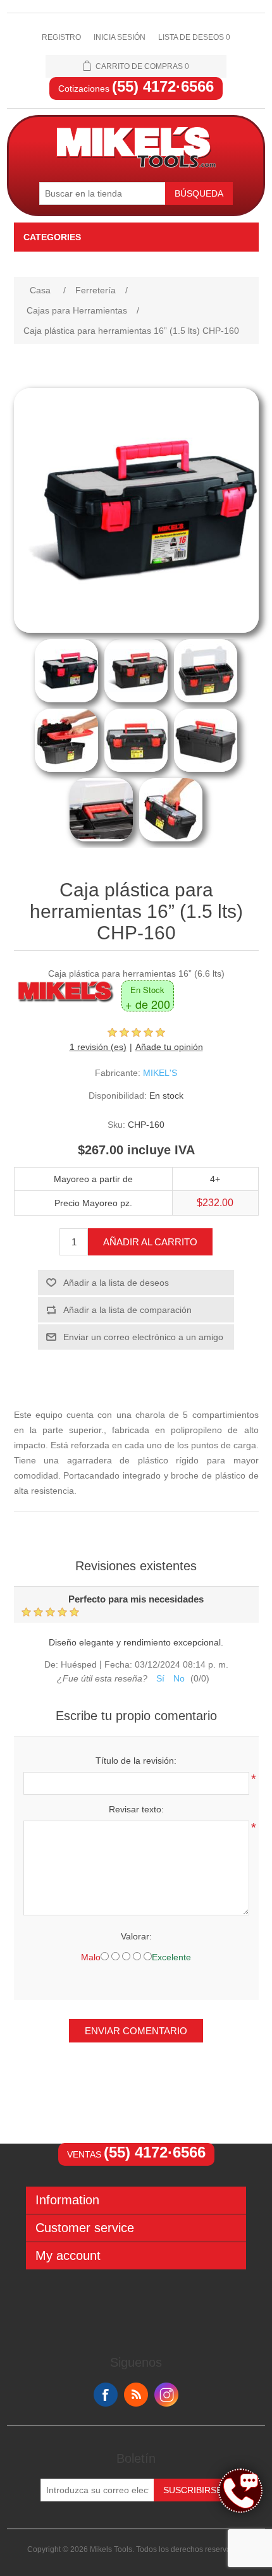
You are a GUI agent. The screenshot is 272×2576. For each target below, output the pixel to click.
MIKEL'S (160, 1073)
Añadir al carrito (150, 1242)
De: (51, 1665)
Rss (136, 2395)
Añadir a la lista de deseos (116, 1283)
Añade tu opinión (169, 1047)
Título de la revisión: (136, 1761)
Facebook (106, 2395)
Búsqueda (199, 193)
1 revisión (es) (98, 1047)
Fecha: (118, 1665)
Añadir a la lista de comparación (127, 1310)
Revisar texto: (136, 1809)
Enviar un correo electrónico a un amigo (143, 1337)
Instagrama (166, 2395)
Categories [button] (52, 237)
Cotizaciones (136, 89)
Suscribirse (193, 2490)
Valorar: (136, 1936)
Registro (61, 37)
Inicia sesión (120, 37)
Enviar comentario (136, 2031)
